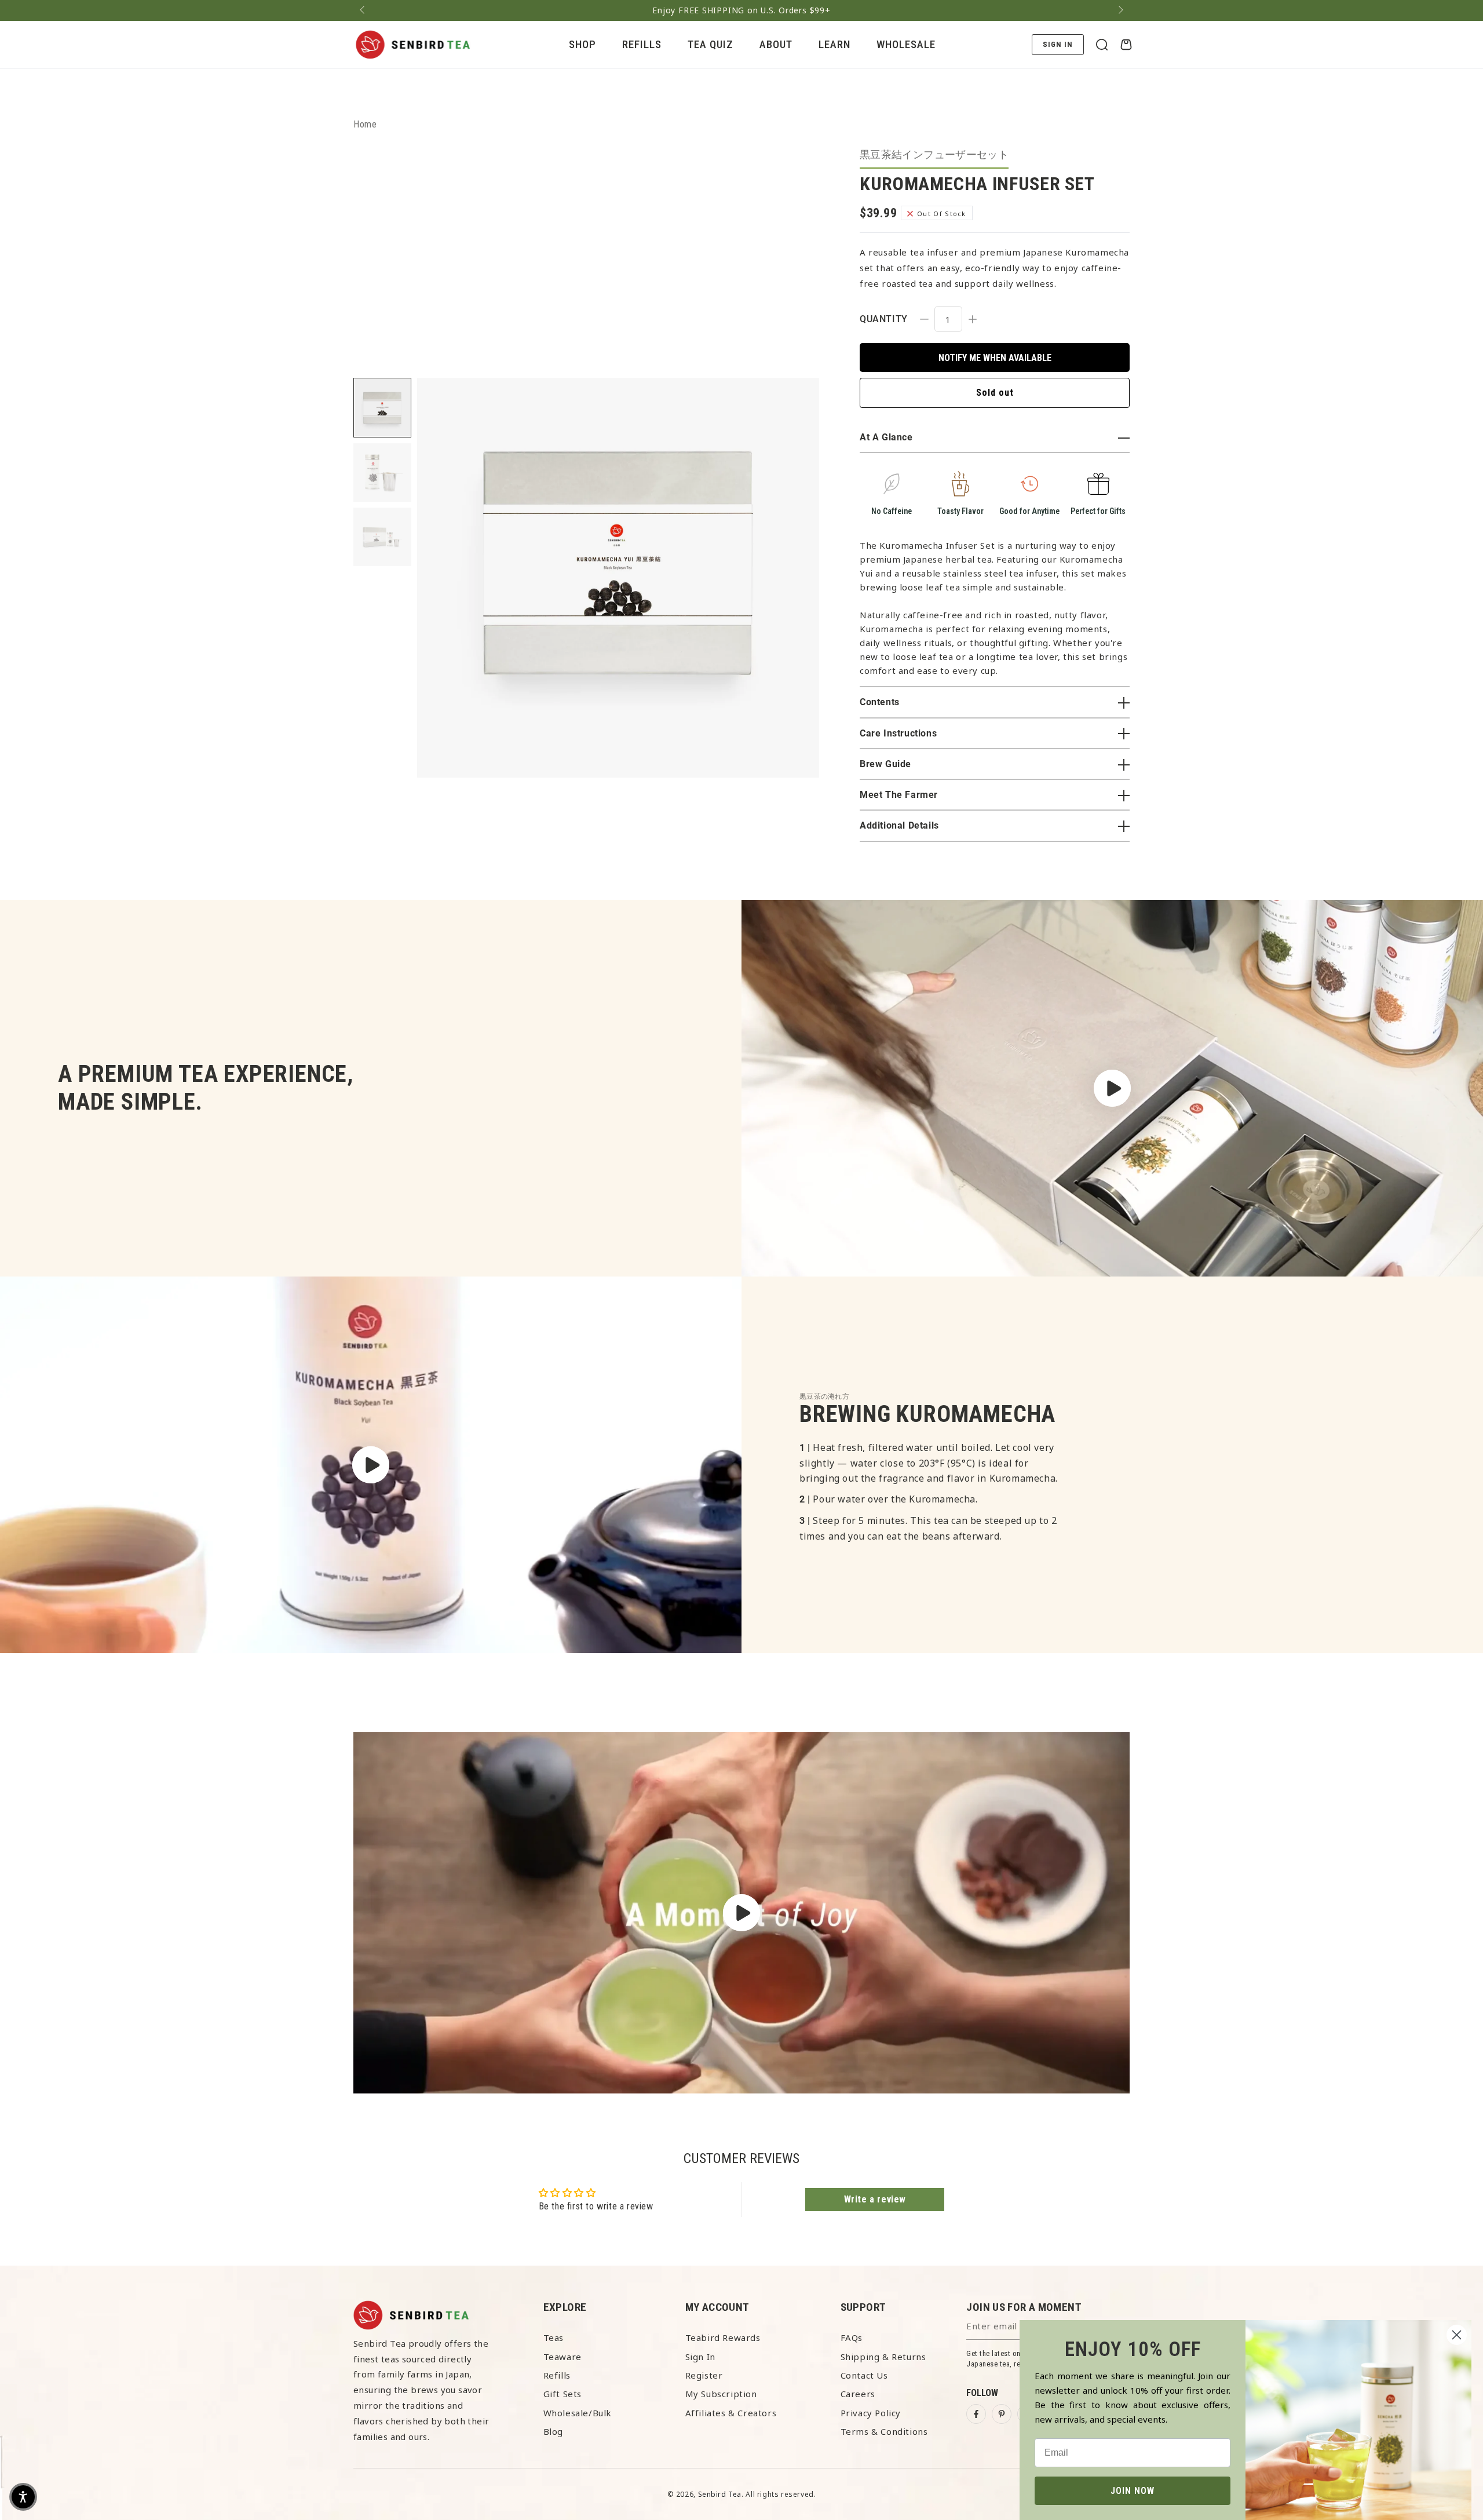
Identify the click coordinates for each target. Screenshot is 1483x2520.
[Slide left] (363, 10)
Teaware (562, 2357)
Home (365, 124)
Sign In (700, 2357)
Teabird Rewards (723, 2337)
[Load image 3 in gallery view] (382, 537)
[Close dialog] (1457, 2335)
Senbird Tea (720, 2494)
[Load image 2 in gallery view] (382, 473)
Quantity (884, 319)
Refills (557, 2375)
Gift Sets (562, 2394)
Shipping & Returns (883, 2357)
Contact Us (864, 2375)
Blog (553, 2431)
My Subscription (721, 2394)
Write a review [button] (875, 2199)
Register (704, 2375)
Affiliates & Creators (731, 2413)
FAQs (852, 2337)
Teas (554, 2337)
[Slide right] (1120, 10)
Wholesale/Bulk (578, 2413)
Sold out (995, 393)
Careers (858, 2394)
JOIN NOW (1133, 2491)
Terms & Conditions (884, 2431)
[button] (1102, 45)
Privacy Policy (871, 2413)
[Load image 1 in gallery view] (382, 408)
